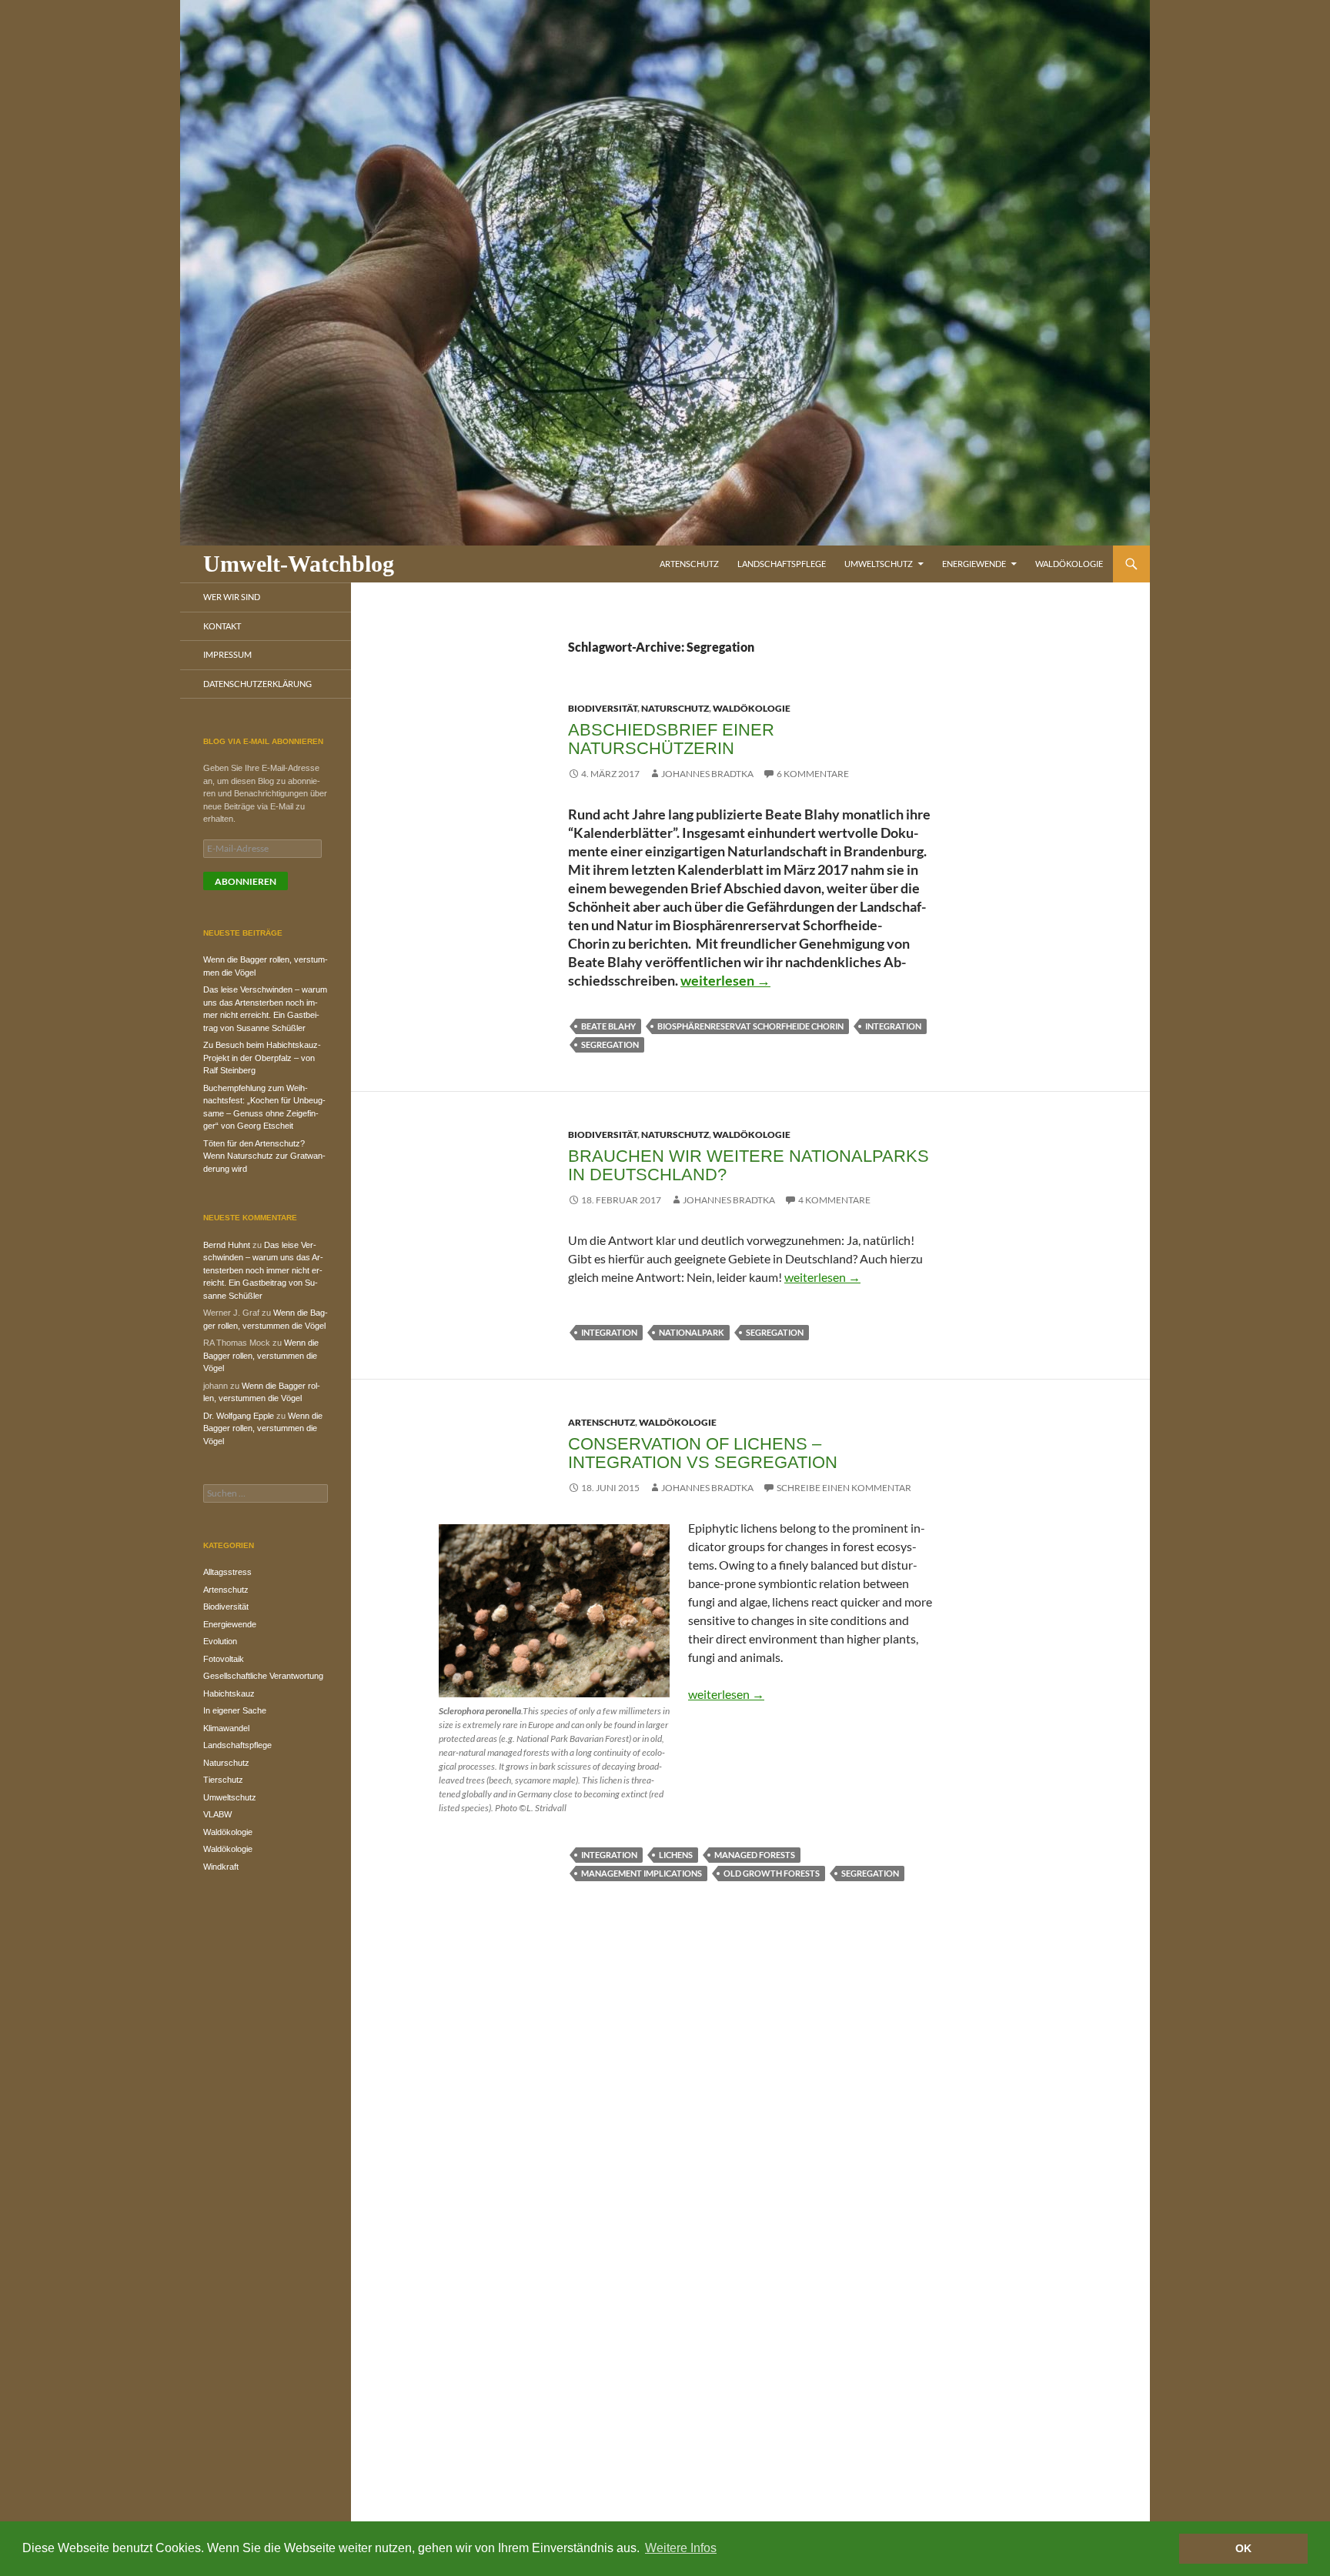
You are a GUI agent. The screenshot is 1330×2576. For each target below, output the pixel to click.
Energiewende (974, 564)
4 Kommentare (834, 1200)
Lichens (676, 1855)
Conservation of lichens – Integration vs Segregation (703, 1453)
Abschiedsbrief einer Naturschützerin (671, 739)
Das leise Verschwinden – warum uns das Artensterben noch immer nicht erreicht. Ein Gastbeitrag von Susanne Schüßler (263, 1270)
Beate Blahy (608, 1026)
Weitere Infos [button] (681, 2548)
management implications (642, 1873)
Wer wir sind (232, 597)
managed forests (755, 1855)
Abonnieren (246, 881)
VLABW (217, 1814)
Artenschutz (689, 564)
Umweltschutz (879, 564)
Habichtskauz (229, 1693)
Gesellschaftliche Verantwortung (263, 1676)
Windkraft (221, 1867)
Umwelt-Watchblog (299, 564)
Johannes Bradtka (707, 774)
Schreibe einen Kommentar (844, 1488)
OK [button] (1243, 2548)
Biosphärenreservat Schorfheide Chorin (750, 1026)
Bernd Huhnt (227, 1245)
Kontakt (222, 626)
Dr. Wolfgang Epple (239, 1416)
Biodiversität (603, 708)
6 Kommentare (813, 774)
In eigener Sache (235, 1710)
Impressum (227, 654)
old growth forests (772, 1873)
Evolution (220, 1641)
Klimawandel (226, 1728)
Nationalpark (692, 1332)
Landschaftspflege (782, 564)
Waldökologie (1069, 564)
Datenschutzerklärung (257, 684)
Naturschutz (675, 708)
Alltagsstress (227, 1572)
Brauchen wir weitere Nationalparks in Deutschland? (749, 1165)
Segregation (610, 1044)
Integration (893, 1026)
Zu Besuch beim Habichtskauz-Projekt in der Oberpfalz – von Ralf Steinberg (262, 1058)
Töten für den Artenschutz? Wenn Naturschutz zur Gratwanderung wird (264, 1156)
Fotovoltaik (224, 1659)
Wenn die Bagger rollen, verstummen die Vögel (261, 1355)
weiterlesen (725, 980)
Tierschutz (223, 1780)
